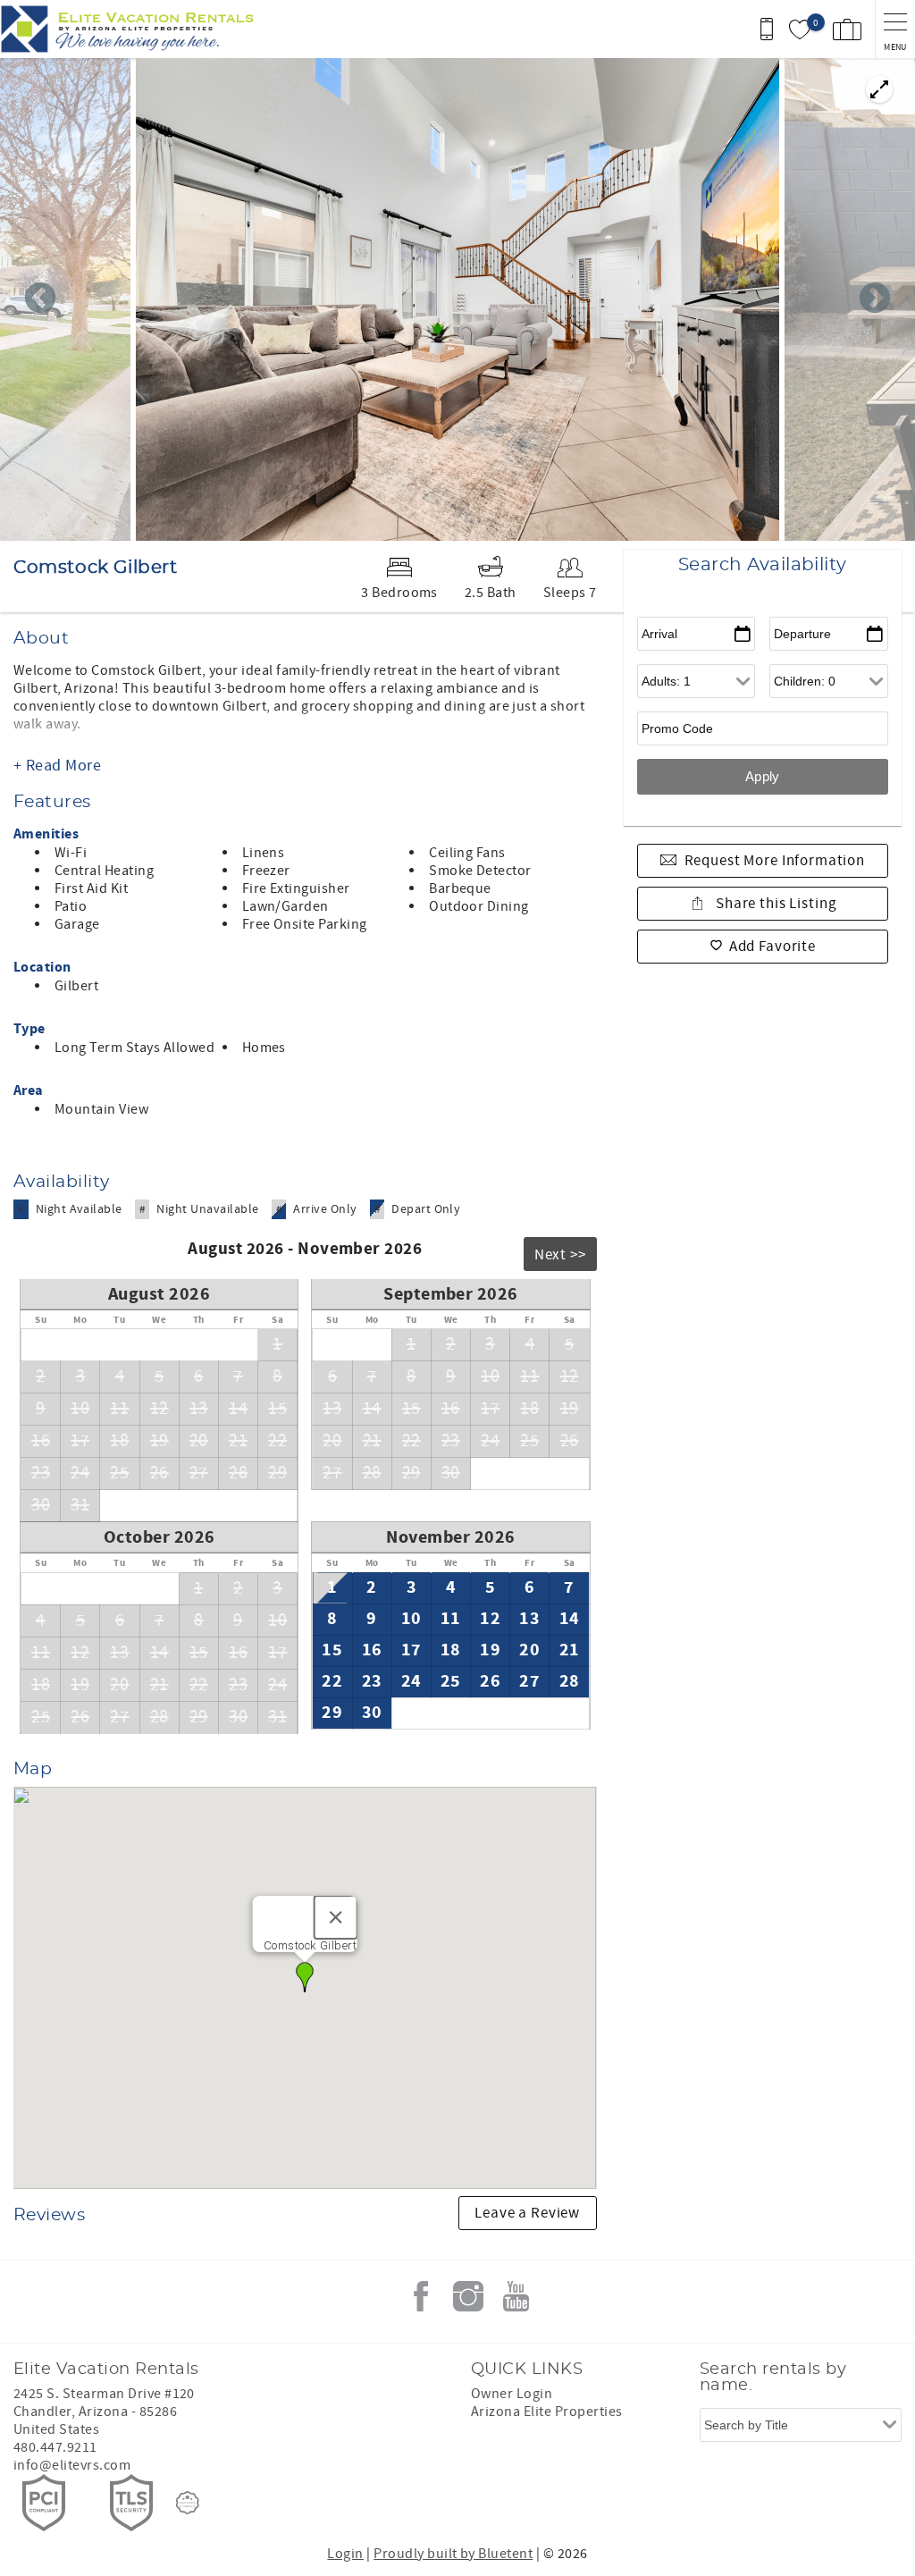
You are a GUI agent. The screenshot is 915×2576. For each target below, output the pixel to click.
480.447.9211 (55, 2447)
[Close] (336, 1917)
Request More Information (775, 861)
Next (875, 299)
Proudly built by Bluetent (453, 2554)
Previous (40, 299)
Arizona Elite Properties (547, 2412)
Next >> (560, 1255)
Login (345, 2554)
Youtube (516, 2296)
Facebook (421, 2296)
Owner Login (512, 2394)
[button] (305, 1977)
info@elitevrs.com (72, 2465)
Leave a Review (527, 2213)
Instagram (468, 2296)
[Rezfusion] (188, 2503)
